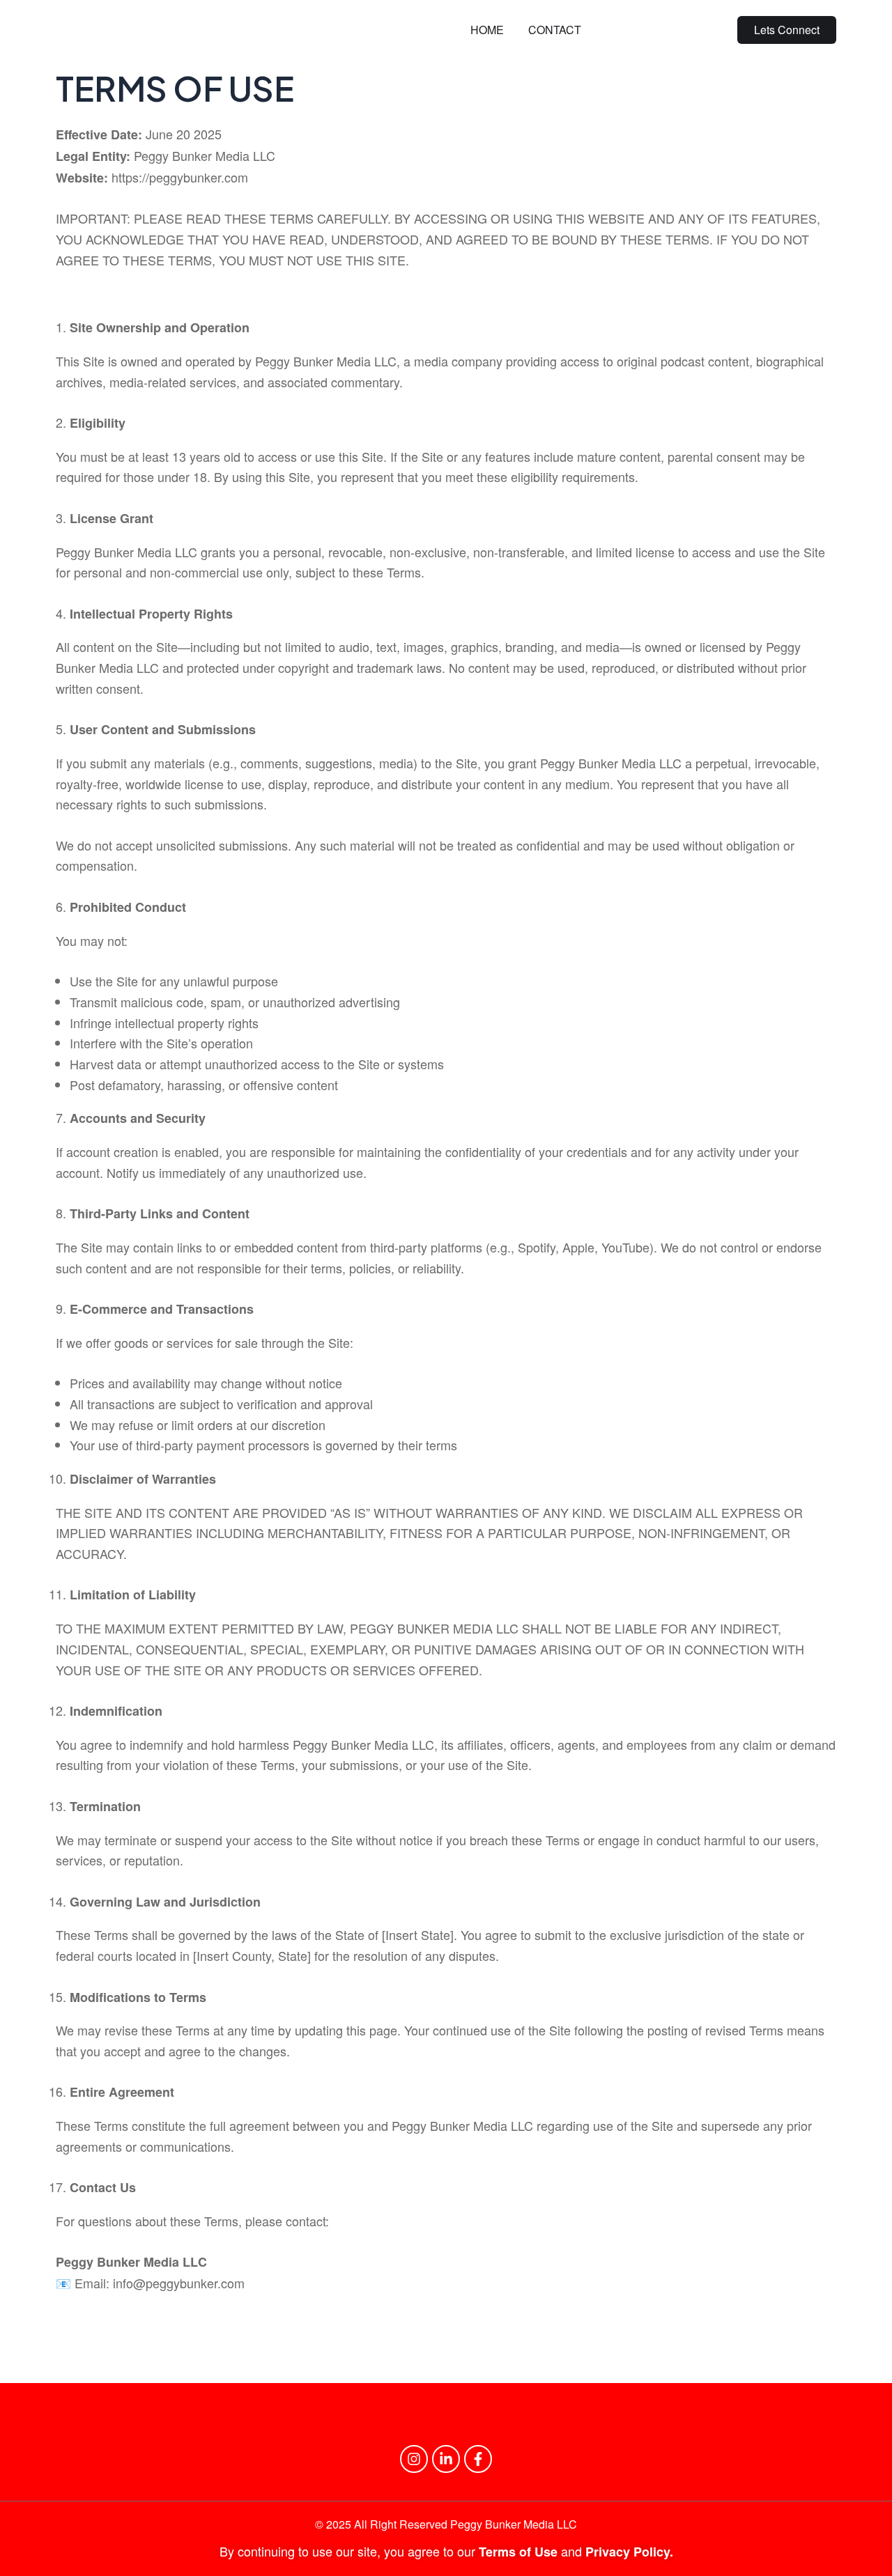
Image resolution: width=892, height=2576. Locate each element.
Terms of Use (520, 2552)
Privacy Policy (628, 2552)
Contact (555, 30)
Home (487, 30)
